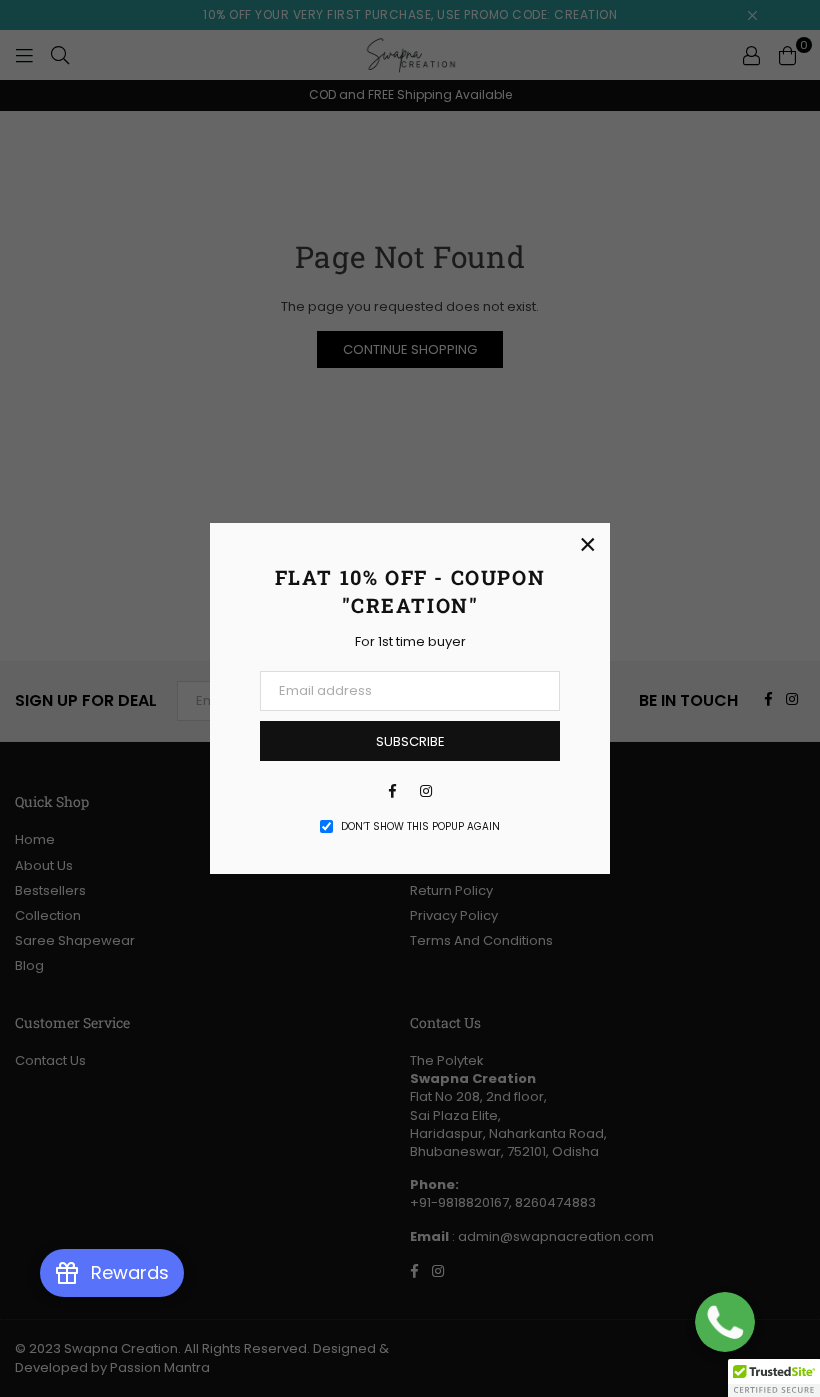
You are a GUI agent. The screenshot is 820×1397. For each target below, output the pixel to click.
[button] (774, 1378)
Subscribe (410, 741)
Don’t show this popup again (420, 827)
